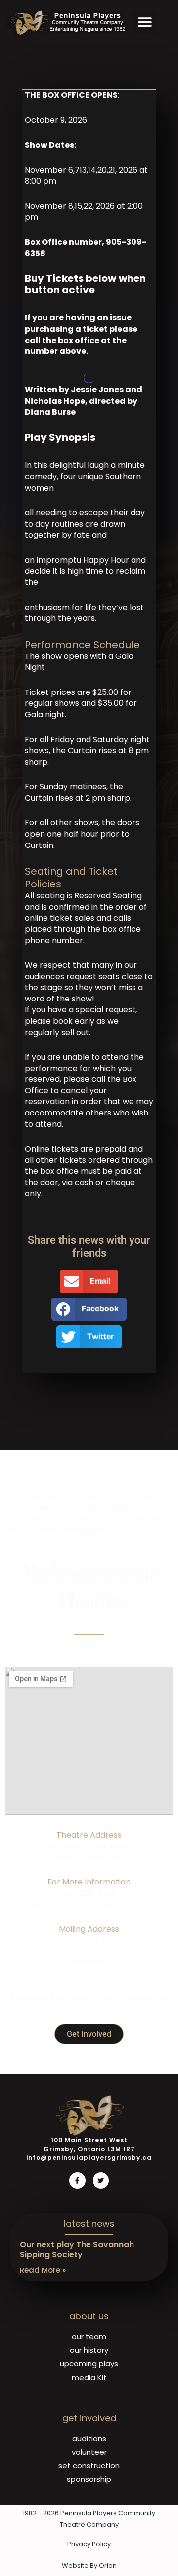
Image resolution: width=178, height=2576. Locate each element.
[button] (145, 22)
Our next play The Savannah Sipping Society (77, 2250)
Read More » (43, 2270)
